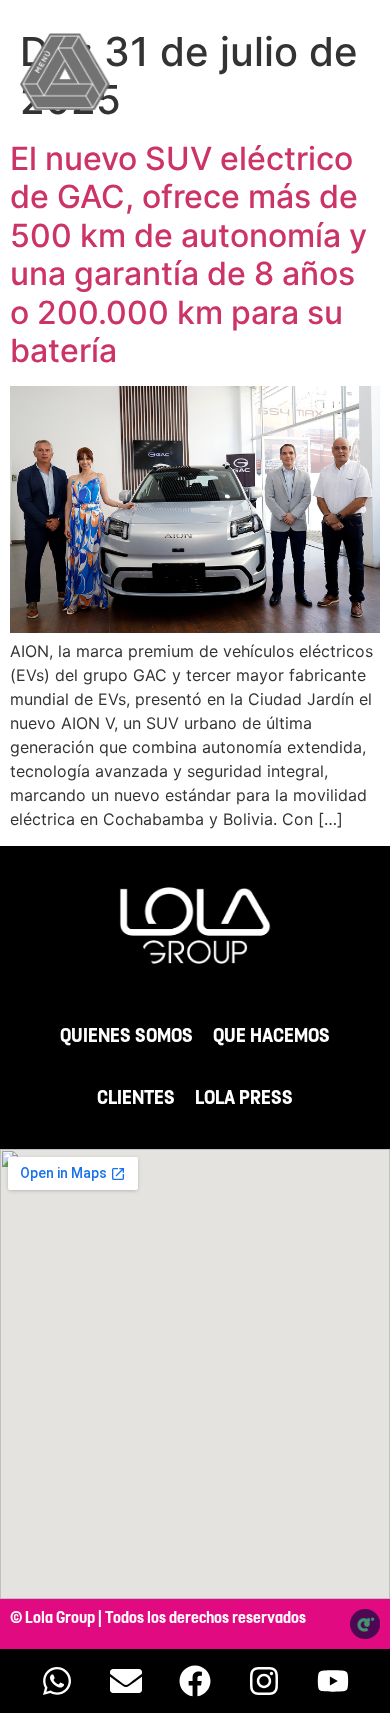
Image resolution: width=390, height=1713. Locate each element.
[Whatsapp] (57, 1681)
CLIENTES (136, 1098)
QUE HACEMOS (271, 1036)
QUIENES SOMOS (126, 1036)
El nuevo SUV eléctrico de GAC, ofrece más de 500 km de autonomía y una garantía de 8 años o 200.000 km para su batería (188, 254)
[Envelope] (126, 1681)
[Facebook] (195, 1681)
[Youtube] (333, 1681)
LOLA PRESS (244, 1098)
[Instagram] (264, 1681)
